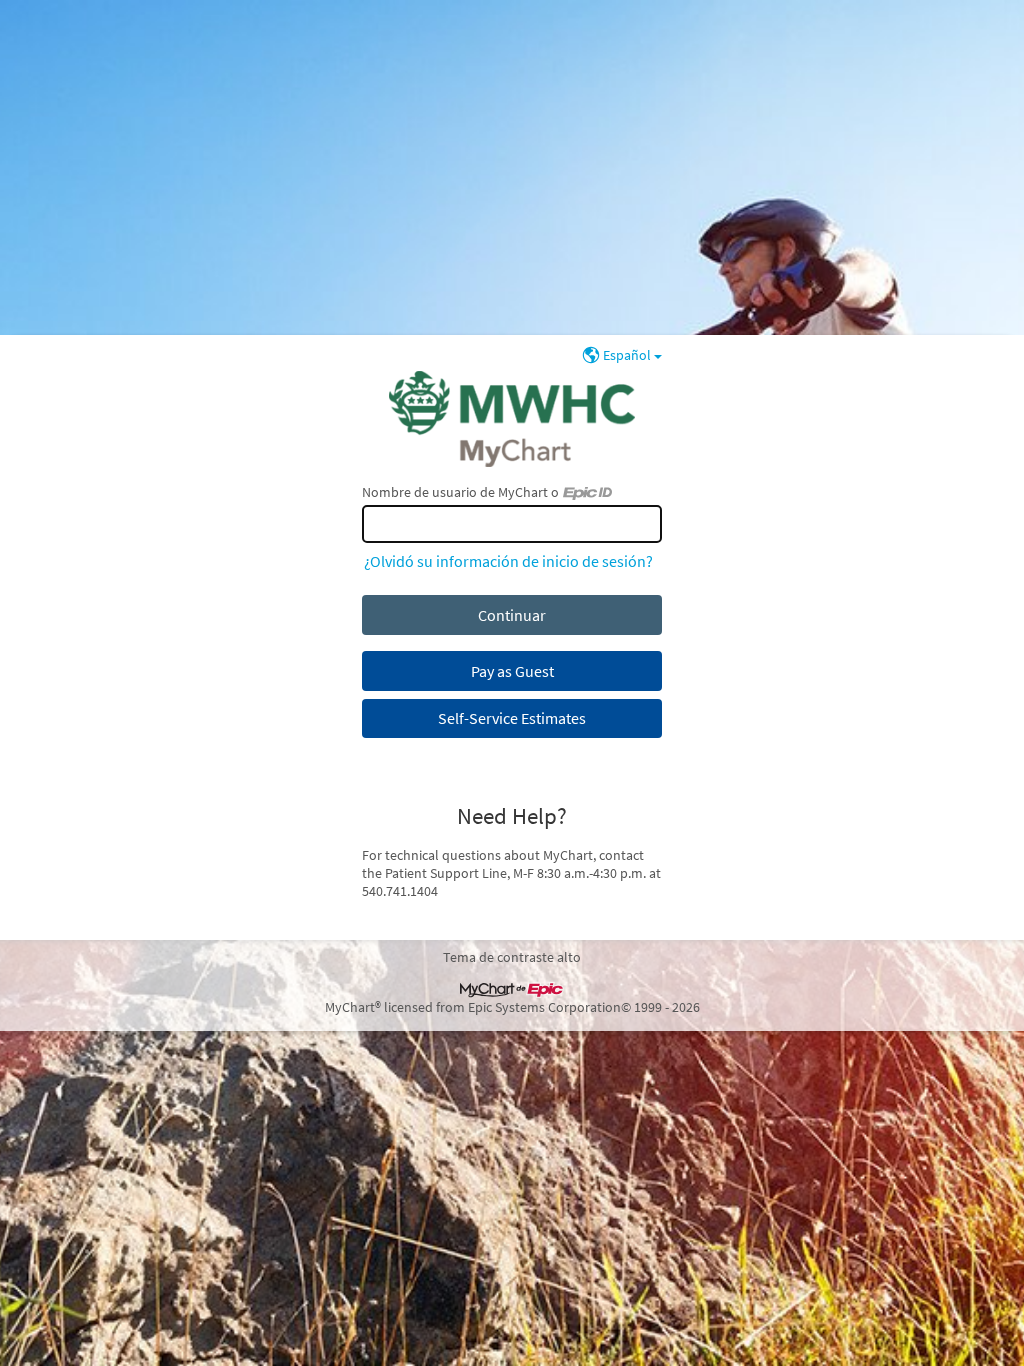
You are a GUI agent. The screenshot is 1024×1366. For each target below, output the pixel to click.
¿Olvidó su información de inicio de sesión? (508, 561)
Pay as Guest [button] (512, 671)
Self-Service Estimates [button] (512, 718)
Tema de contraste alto (512, 957)
